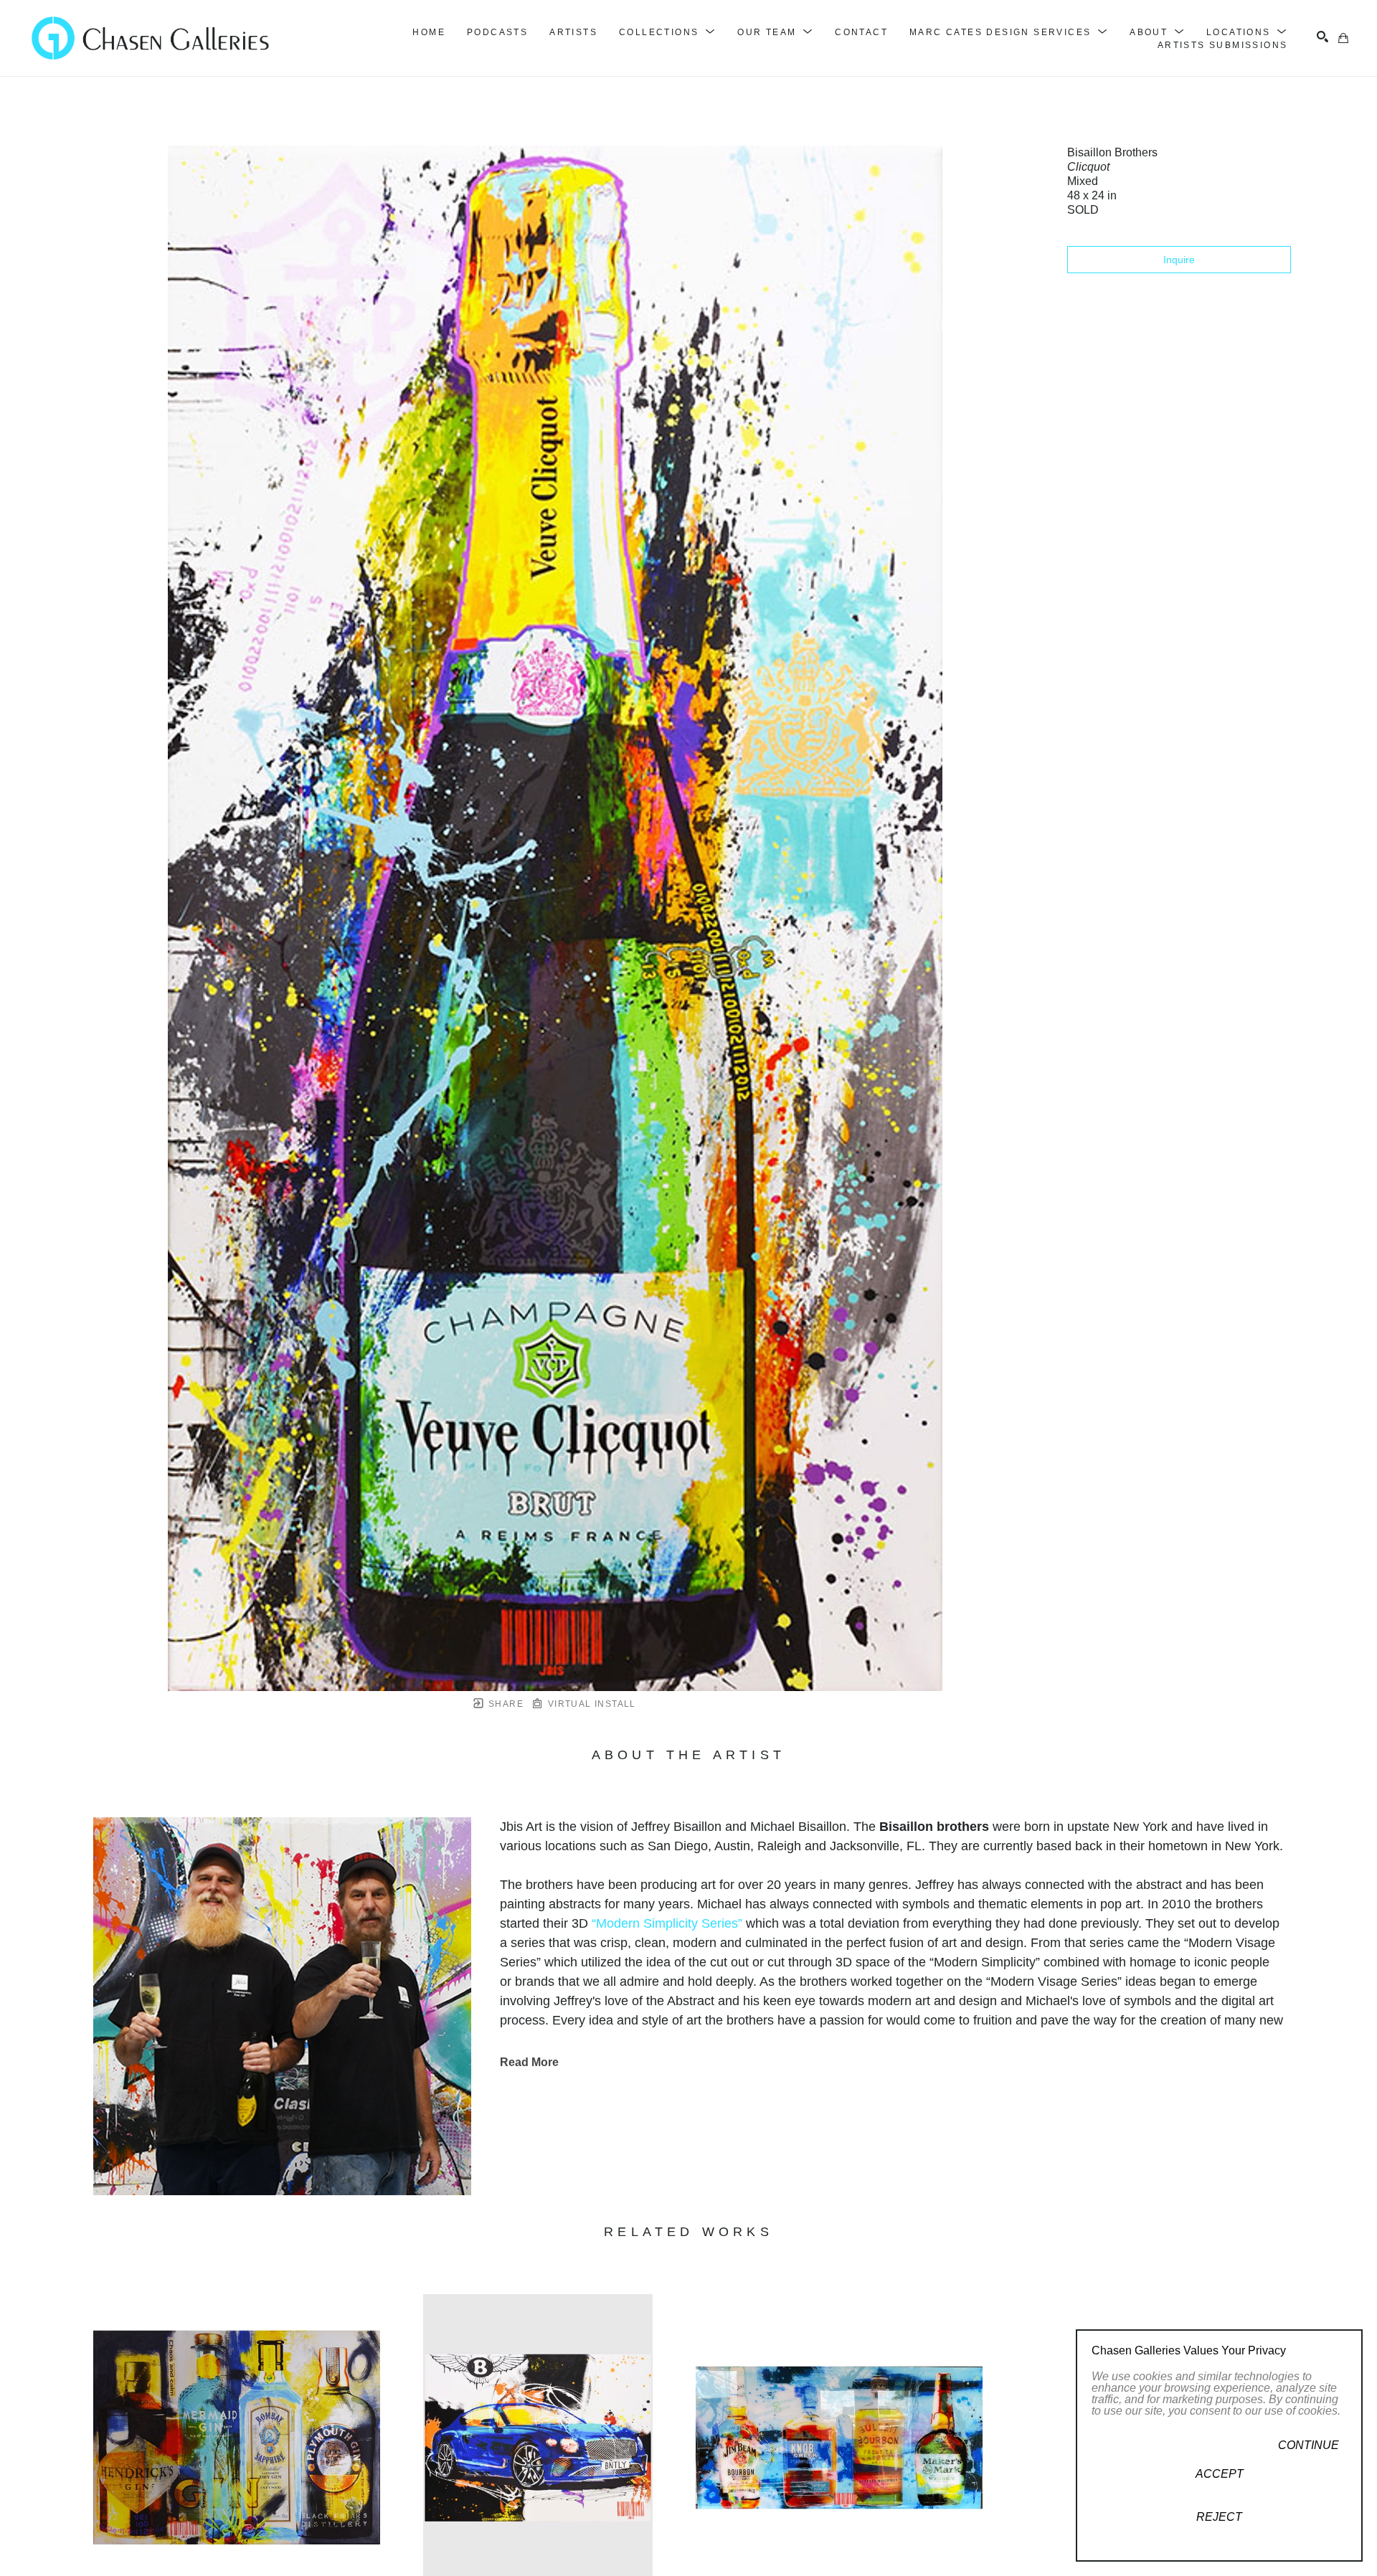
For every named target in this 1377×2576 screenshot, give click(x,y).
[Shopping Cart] (1343, 38)
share (505, 1704)
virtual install (590, 1704)
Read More (529, 2062)
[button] (667, 32)
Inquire (1179, 260)
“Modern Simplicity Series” (667, 1923)
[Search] (1322, 37)
